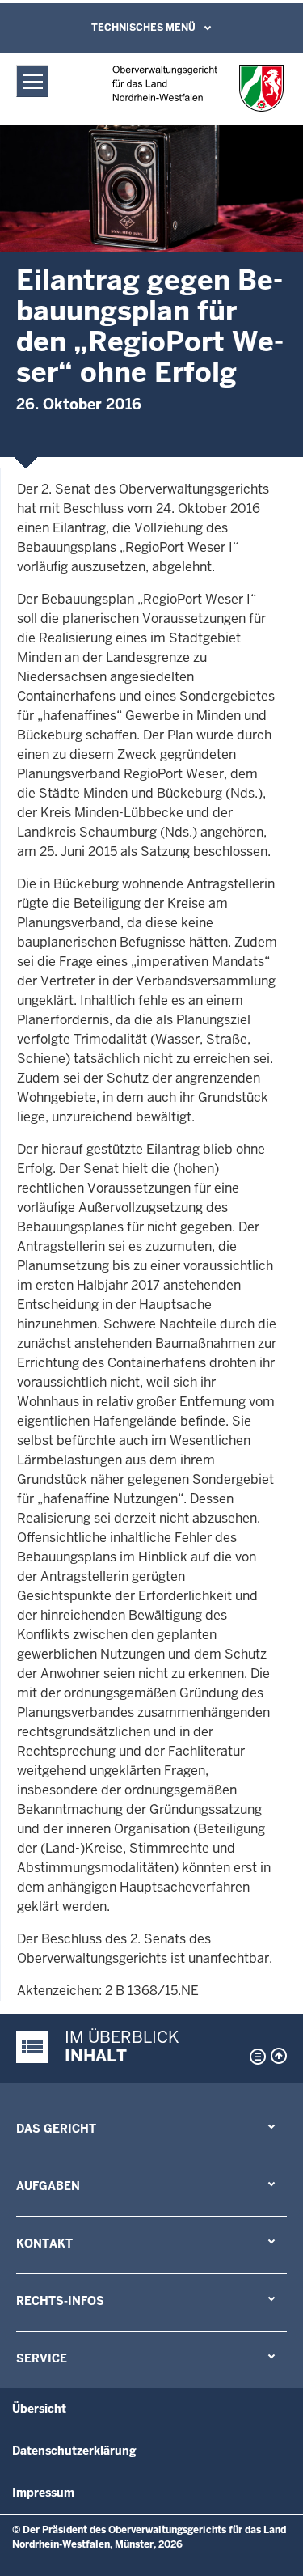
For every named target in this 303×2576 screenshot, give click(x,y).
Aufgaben (48, 2186)
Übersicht (39, 2409)
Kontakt (44, 2243)
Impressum (43, 2493)
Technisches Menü (143, 28)
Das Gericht (56, 2129)
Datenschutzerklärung (74, 2451)
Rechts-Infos (60, 2301)
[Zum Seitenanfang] (279, 2056)
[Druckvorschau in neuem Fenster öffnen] (255, 2057)
